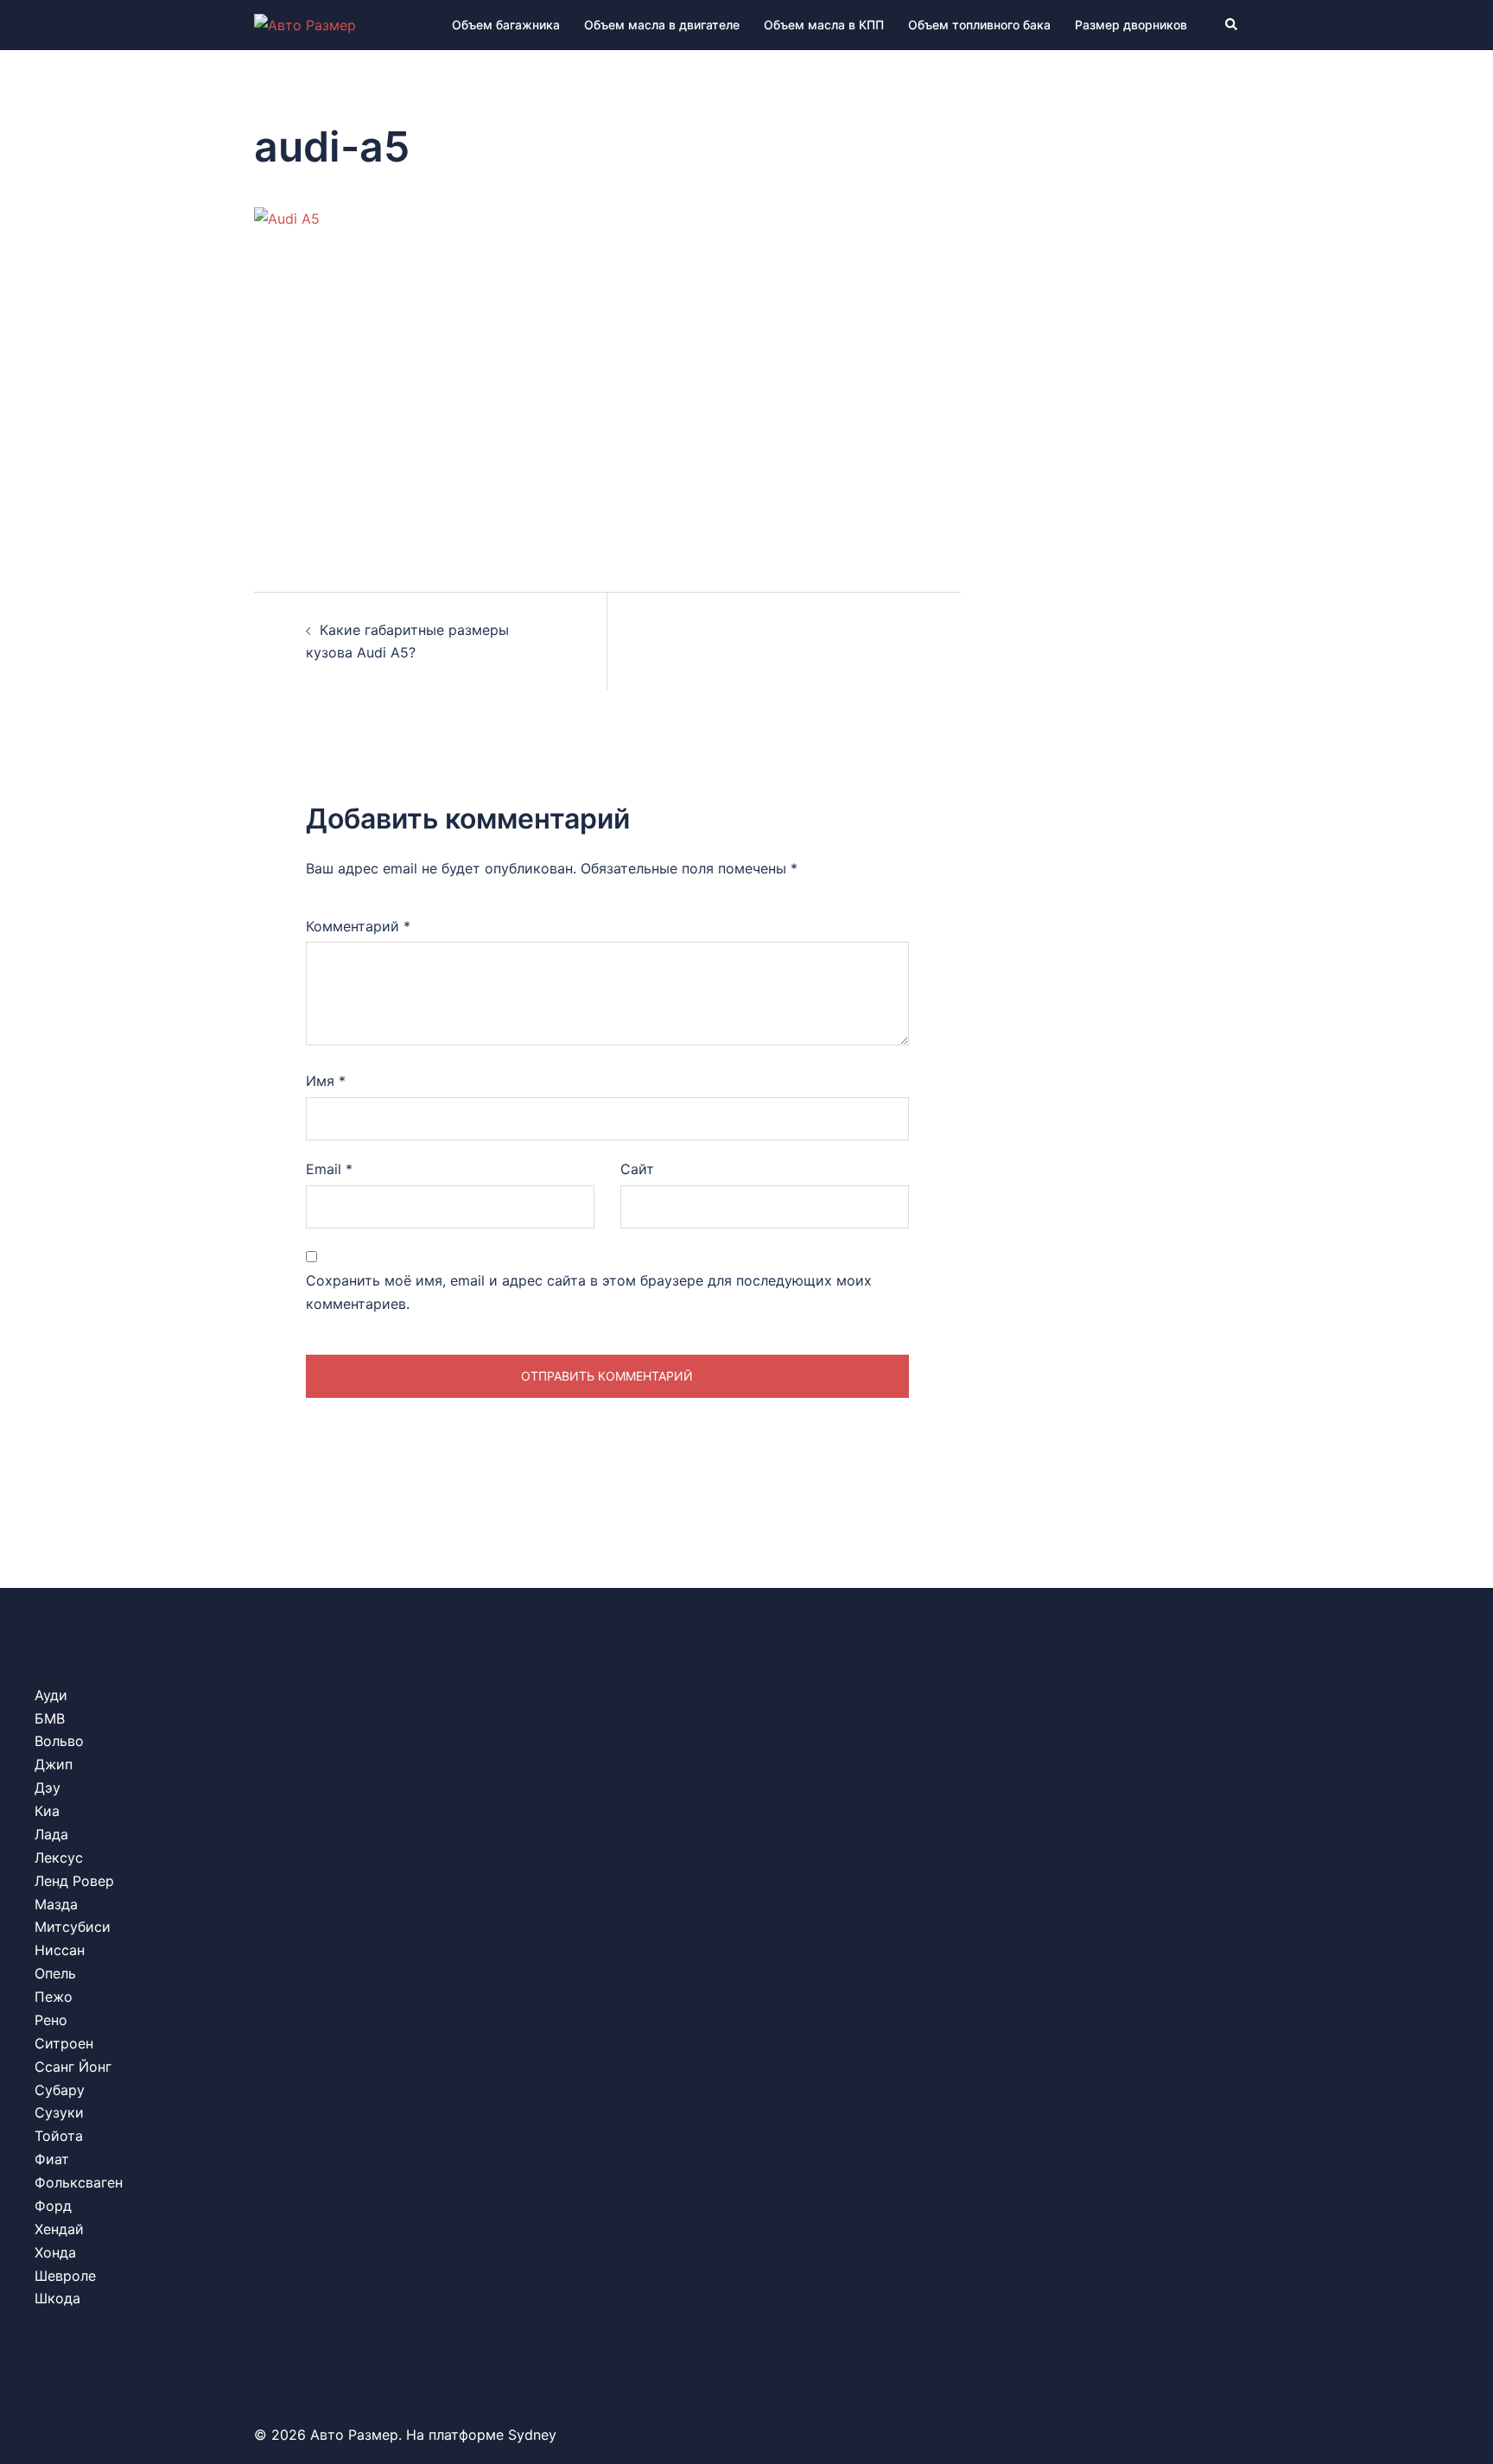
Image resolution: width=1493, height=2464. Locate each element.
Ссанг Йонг (73, 2067)
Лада (51, 1834)
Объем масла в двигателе (662, 25)
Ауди (51, 1695)
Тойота (59, 2136)
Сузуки (59, 2112)
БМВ (50, 1718)
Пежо (54, 1997)
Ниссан (60, 1950)
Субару (60, 2090)
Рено (51, 2020)
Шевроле (65, 2276)
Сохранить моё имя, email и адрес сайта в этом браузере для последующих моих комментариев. (589, 1292)
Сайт (637, 1169)
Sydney (532, 2435)
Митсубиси (73, 1927)
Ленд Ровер (74, 1881)
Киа (47, 1811)
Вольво (59, 1741)
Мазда (56, 1904)
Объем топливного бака (979, 25)
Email (329, 1169)
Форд (53, 2206)
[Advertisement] (607, 396)
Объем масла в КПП (824, 25)
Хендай (59, 2229)
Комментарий (358, 926)
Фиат (52, 2159)
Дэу (48, 1788)
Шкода (57, 2298)
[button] (1232, 25)
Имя (326, 1081)
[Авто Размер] (305, 24)
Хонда (55, 2252)
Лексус (59, 1858)
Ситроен (64, 2043)
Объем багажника (506, 25)
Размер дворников (1131, 25)
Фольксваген (79, 2182)
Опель (55, 1973)
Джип (54, 1764)
